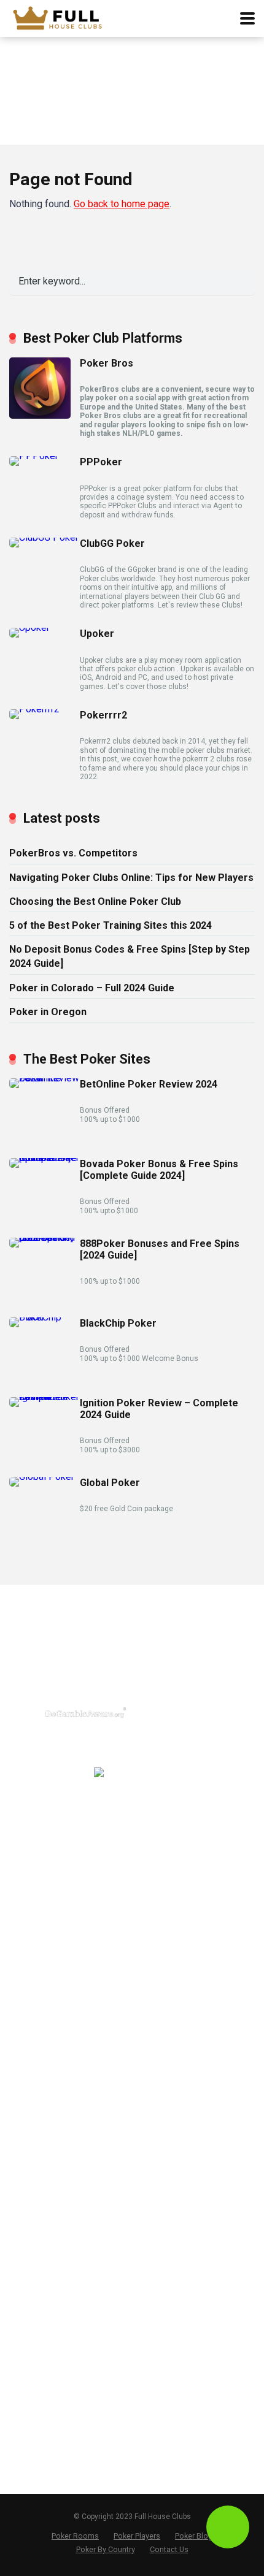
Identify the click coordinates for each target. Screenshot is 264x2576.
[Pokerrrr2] (34, 709)
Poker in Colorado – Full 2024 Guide (92, 988)
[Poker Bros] (40, 415)
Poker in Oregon (48, 1012)
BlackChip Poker (118, 1323)
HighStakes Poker (46, 2101)
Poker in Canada (43, 2272)
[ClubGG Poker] (44, 537)
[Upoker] (29, 627)
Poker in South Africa (52, 2331)
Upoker (97, 634)
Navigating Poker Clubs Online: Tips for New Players (131, 878)
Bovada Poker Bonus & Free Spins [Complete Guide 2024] (159, 1170)
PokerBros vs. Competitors (73, 853)
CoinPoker (30, 2081)
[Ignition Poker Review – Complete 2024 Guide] (45, 1397)
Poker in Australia (45, 2292)
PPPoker (101, 462)
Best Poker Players (48, 2385)
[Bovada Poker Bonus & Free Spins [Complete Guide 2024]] (45, 1158)
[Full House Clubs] (62, 17)
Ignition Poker (37, 2043)
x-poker (25, 1949)
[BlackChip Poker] (45, 1317)
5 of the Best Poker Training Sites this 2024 (111, 925)
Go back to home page (122, 204)
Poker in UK (33, 2253)
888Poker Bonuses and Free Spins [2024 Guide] (160, 1249)
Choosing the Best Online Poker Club (95, 901)
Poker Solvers (38, 2404)
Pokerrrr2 (103, 715)
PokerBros (31, 1851)
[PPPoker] (34, 456)
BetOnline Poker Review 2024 (149, 1084)
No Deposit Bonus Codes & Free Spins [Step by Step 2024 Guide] (130, 956)
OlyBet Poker (36, 2140)
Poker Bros (107, 363)
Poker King (31, 2179)
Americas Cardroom (51, 2062)
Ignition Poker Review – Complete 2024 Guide (159, 1409)
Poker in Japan (40, 2311)
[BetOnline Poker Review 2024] (45, 1078)
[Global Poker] (42, 1477)
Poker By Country (106, 2549)
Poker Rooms (75, 2536)
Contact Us (33, 2444)
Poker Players (137, 2536)
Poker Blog (32, 2424)
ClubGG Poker (112, 543)
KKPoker (27, 1988)
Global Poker (110, 1483)
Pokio (21, 1968)
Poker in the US (41, 2233)
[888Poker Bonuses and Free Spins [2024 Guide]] (45, 1237)
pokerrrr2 (28, 1891)
